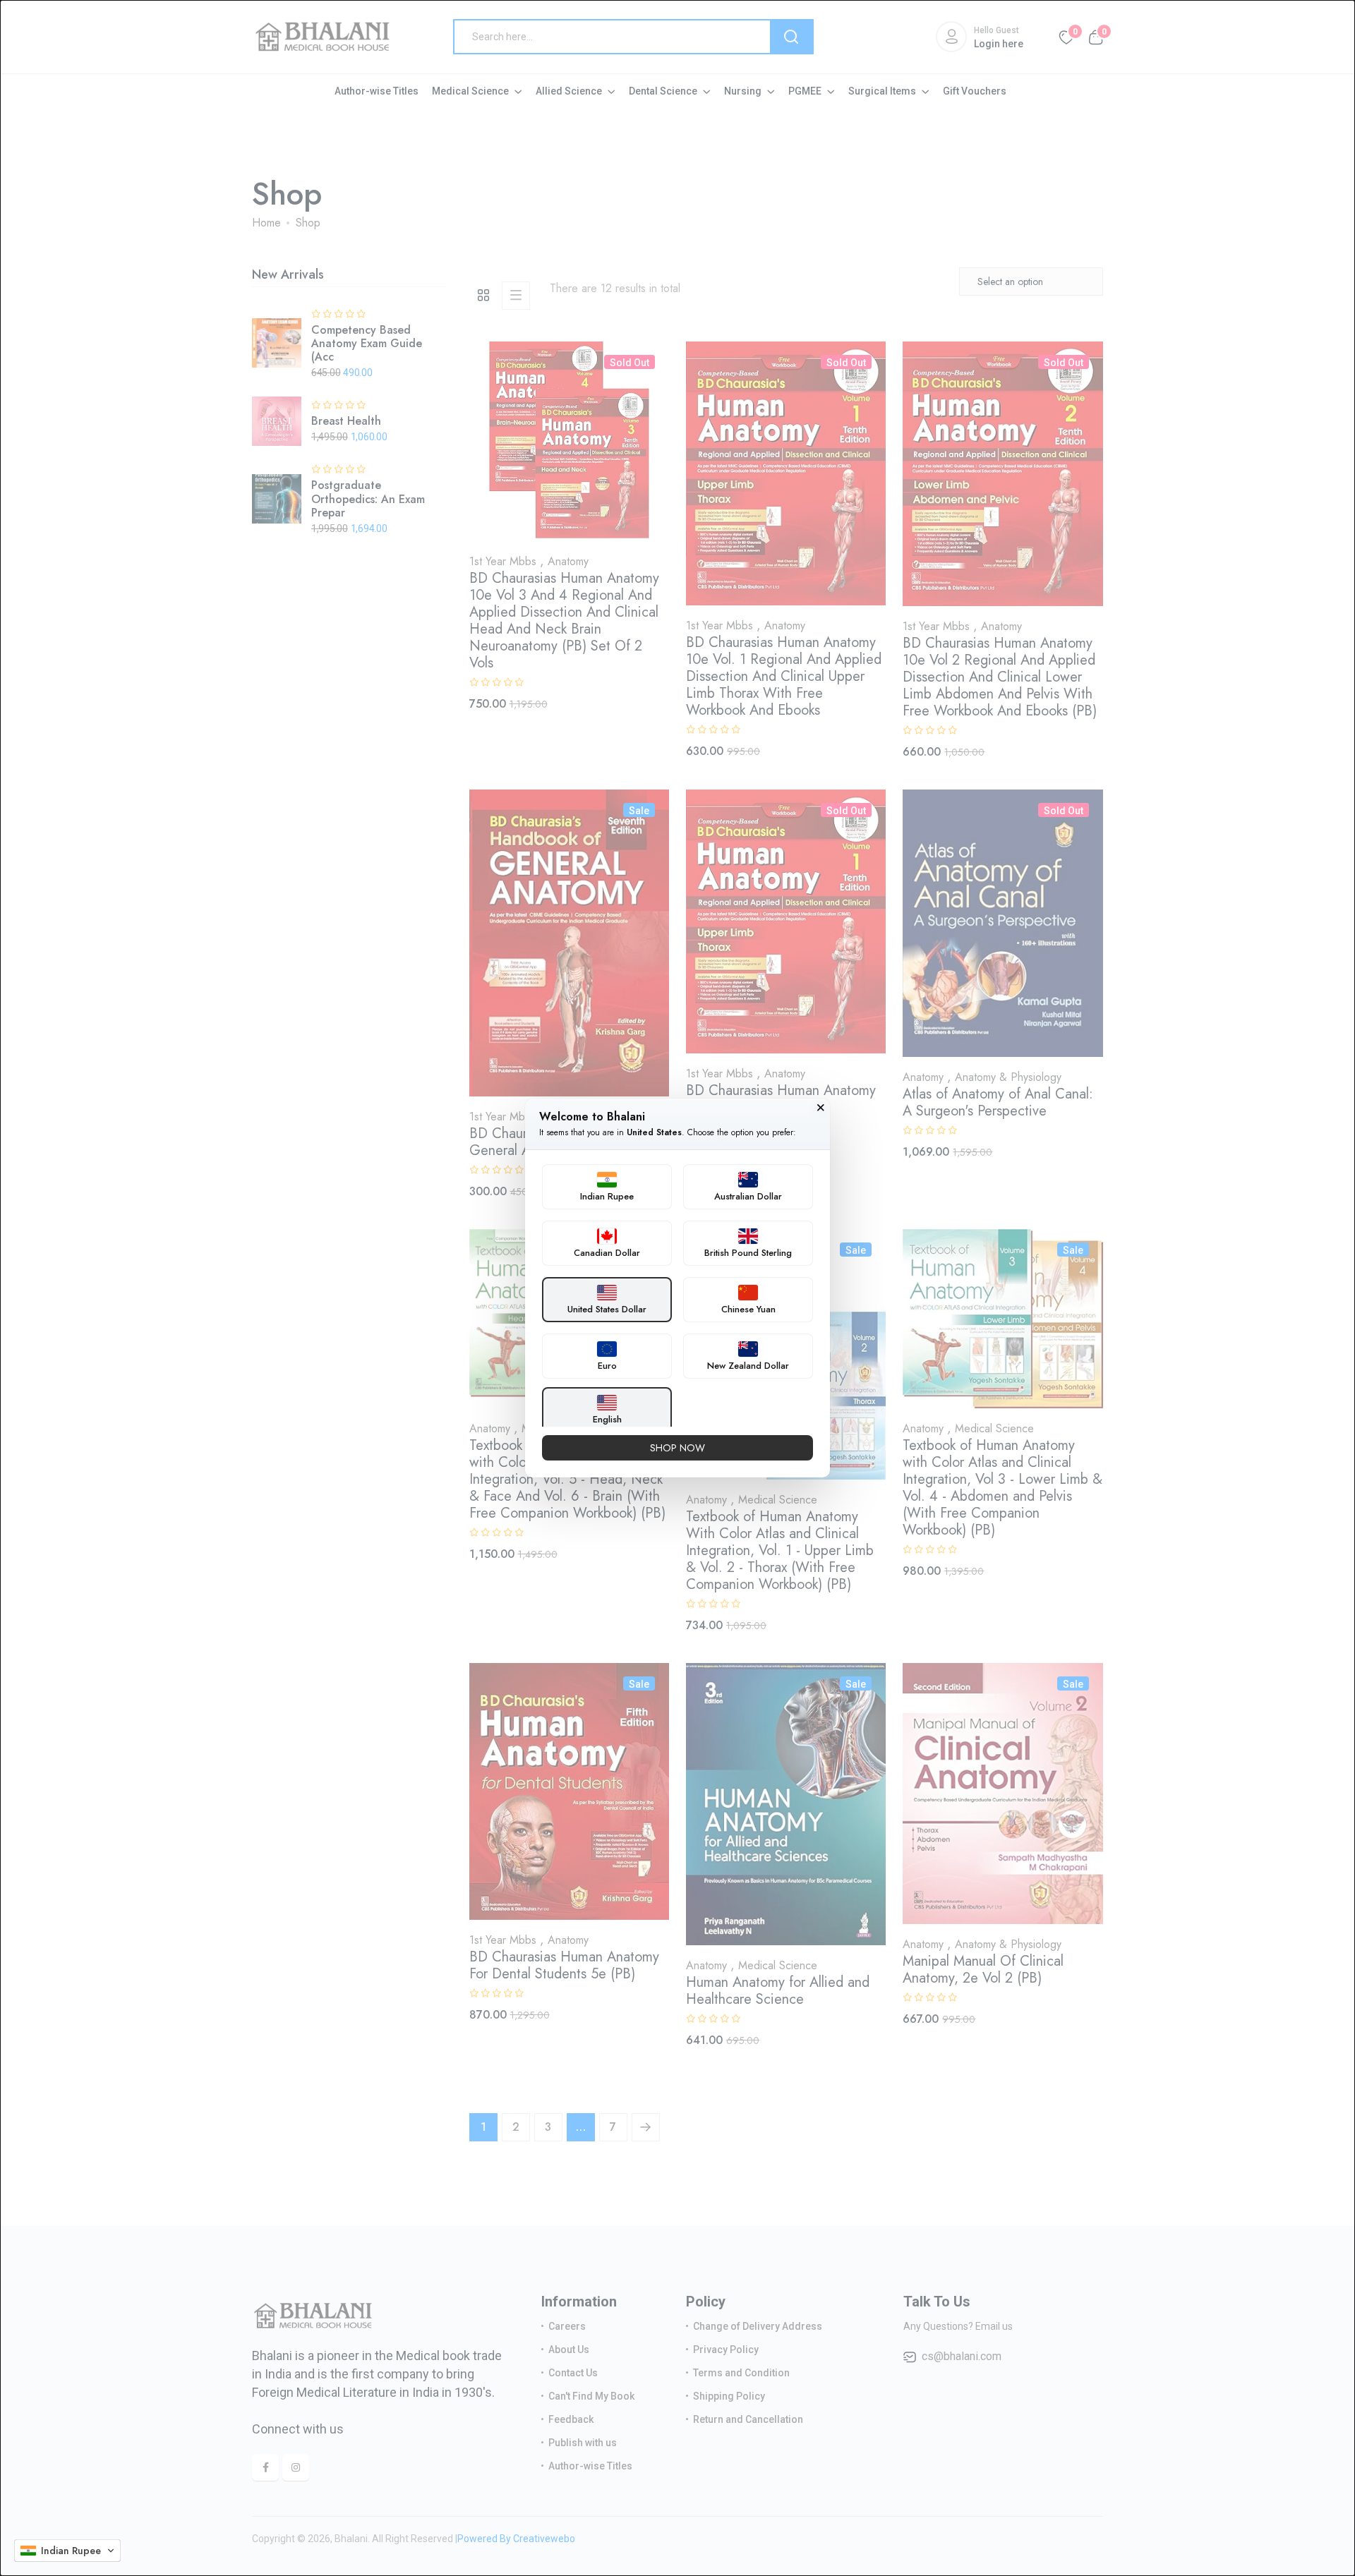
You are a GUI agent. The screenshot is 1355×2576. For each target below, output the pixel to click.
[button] (67, 2551)
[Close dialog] (821, 1108)
